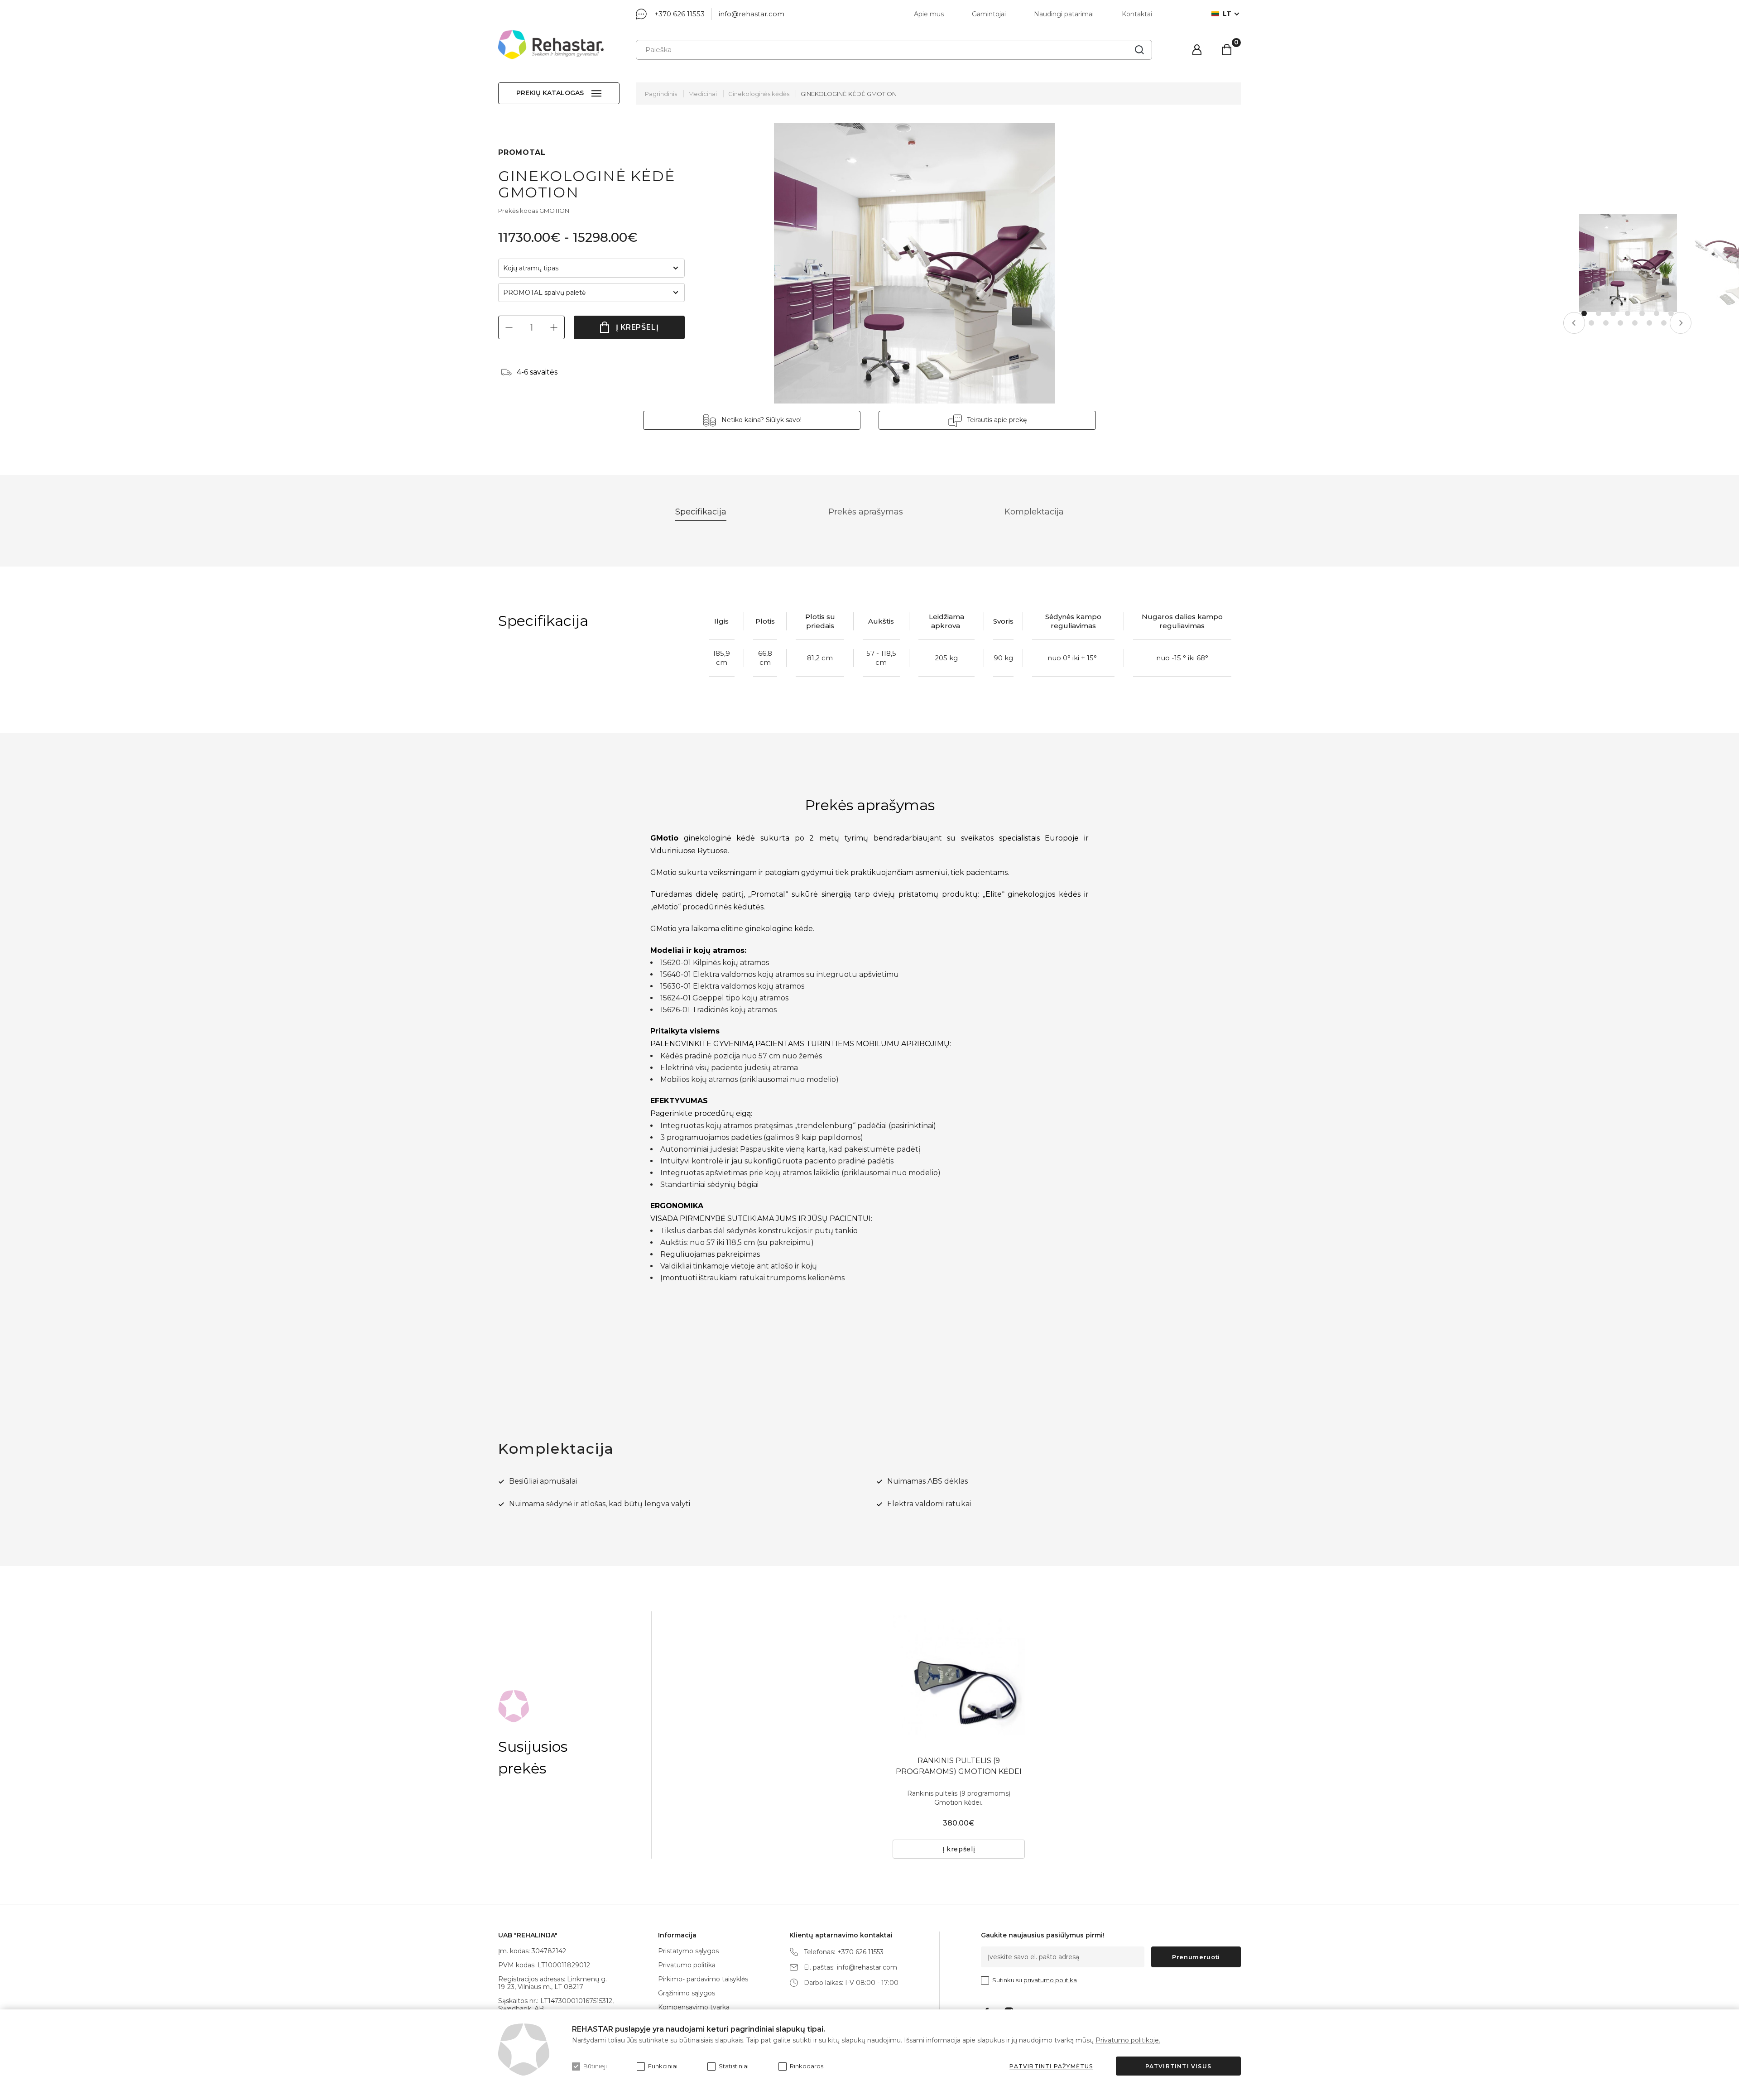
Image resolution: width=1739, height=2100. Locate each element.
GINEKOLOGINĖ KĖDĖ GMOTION (849, 94)
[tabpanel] (1628, 263)
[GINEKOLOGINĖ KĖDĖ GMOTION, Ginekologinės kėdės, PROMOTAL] (914, 263)
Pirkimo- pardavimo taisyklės (703, 1979)
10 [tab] (1620, 323)
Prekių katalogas (550, 93)
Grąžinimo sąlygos (687, 1993)
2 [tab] (1599, 313)
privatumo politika (1050, 1980)
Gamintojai (989, 14)
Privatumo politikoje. (1128, 2040)
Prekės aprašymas (866, 512)
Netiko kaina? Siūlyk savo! (761, 420)
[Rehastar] (551, 45)
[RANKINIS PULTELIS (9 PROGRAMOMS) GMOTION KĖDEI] (959, 1677)
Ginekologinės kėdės (759, 94)
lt (1227, 14)
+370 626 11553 (680, 14)
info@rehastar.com (752, 14)
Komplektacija (1034, 512)
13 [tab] (1664, 323)
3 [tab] (1613, 313)
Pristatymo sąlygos (688, 1951)
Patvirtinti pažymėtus (1051, 2066)
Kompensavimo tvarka (694, 2007)
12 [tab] (1649, 323)
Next (1681, 323)
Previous (1574, 323)
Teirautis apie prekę (997, 420)
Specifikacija (701, 512)
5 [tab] (1642, 313)
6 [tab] (1657, 313)
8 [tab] (1591, 323)
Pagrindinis (661, 94)
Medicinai (703, 94)
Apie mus (929, 14)
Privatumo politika (687, 1965)
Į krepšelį (637, 327)
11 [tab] (1635, 323)
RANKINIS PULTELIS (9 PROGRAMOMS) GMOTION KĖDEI (959, 1766)
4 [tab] (1628, 313)
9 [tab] (1606, 323)
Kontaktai (1137, 14)
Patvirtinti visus (1178, 2066)
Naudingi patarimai (1064, 14)
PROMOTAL (522, 152)
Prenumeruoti (1196, 1957)
